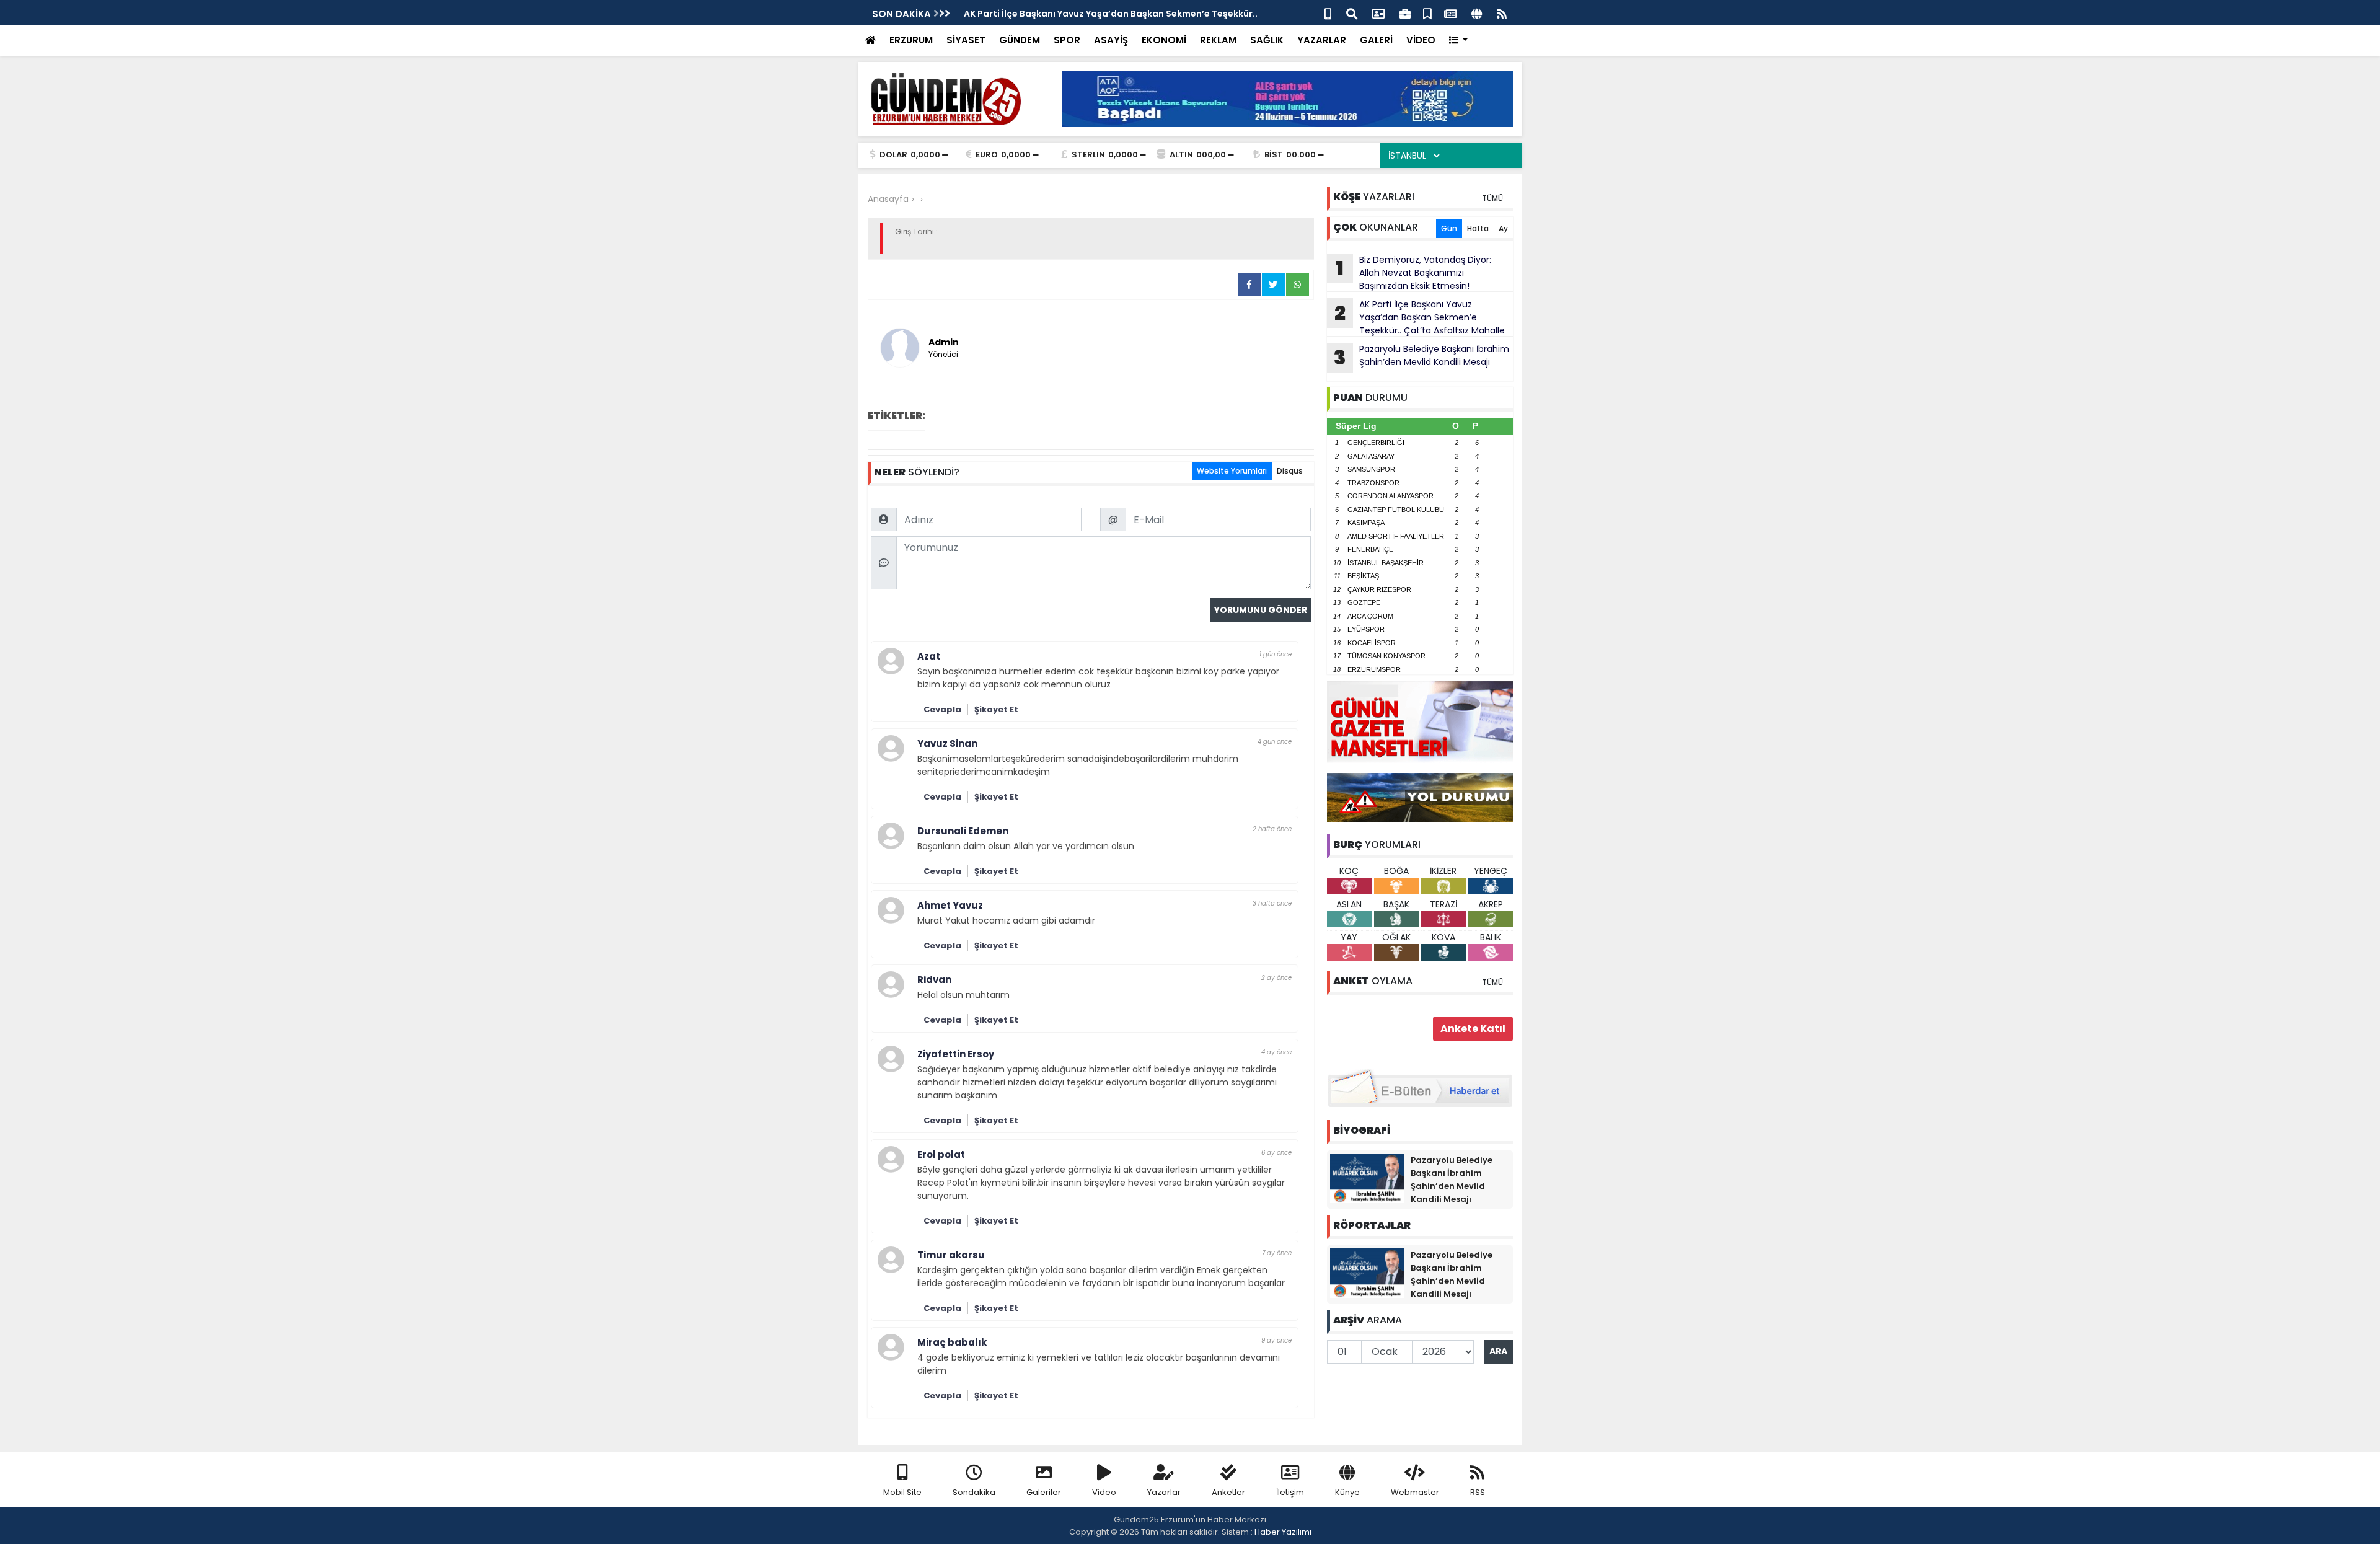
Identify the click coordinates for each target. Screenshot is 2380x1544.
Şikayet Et (996, 709)
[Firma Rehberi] (1405, 13)
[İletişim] (1378, 13)
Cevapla (942, 709)
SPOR (1067, 40)
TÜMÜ (1492, 198)
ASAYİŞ (1111, 40)
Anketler (1228, 1492)
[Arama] (1352, 13)
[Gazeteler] (1450, 13)
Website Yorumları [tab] (1232, 471)
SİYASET (966, 40)
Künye (1347, 1492)
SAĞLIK (1267, 40)
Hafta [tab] (1478, 228)
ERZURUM (911, 40)
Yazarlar (1164, 1492)
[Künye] (1477, 13)
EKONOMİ (1164, 40)
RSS (1478, 1492)
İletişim (1290, 1492)
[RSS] (1502, 13)
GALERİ (1376, 40)
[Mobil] (1328, 13)
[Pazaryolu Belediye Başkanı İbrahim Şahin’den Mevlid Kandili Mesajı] (1367, 1178)
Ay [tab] (1503, 228)
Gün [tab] (1449, 228)
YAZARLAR (1322, 40)
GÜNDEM (1020, 40)
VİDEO (1421, 40)
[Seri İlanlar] (1427, 13)
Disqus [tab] (1290, 471)
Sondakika (974, 1492)
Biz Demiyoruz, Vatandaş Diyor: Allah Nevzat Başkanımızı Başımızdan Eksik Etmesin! (1413, 273)
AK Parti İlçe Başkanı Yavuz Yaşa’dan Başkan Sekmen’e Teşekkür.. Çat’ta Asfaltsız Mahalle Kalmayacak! (1416, 317)
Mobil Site (902, 1492)
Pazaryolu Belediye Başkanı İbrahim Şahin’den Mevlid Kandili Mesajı (1421, 357)
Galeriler (1044, 1492)
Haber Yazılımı (1283, 1532)
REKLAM (1218, 40)
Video (1104, 1492)
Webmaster (1415, 1492)
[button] (1459, 41)
